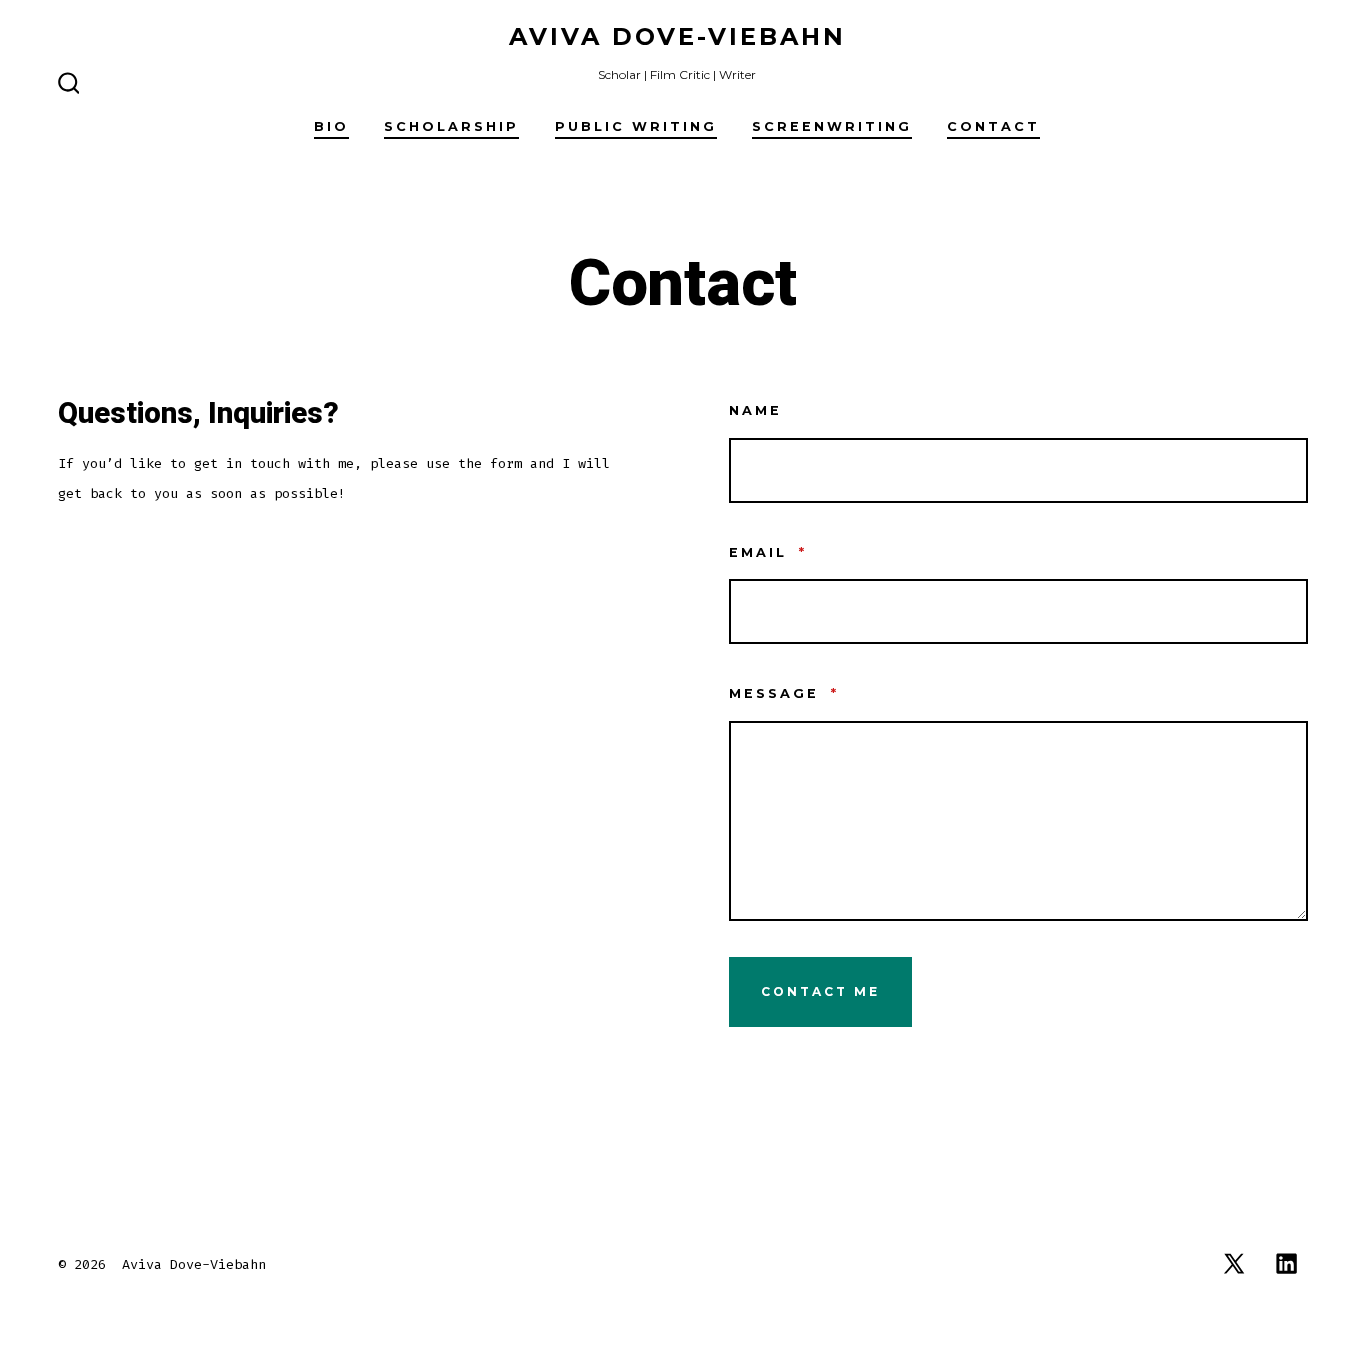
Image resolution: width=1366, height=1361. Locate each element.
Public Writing (636, 126)
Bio (331, 126)
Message (784, 693)
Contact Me (820, 991)
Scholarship (451, 126)
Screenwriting (832, 126)
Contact (993, 126)
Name (755, 410)
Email (768, 552)
